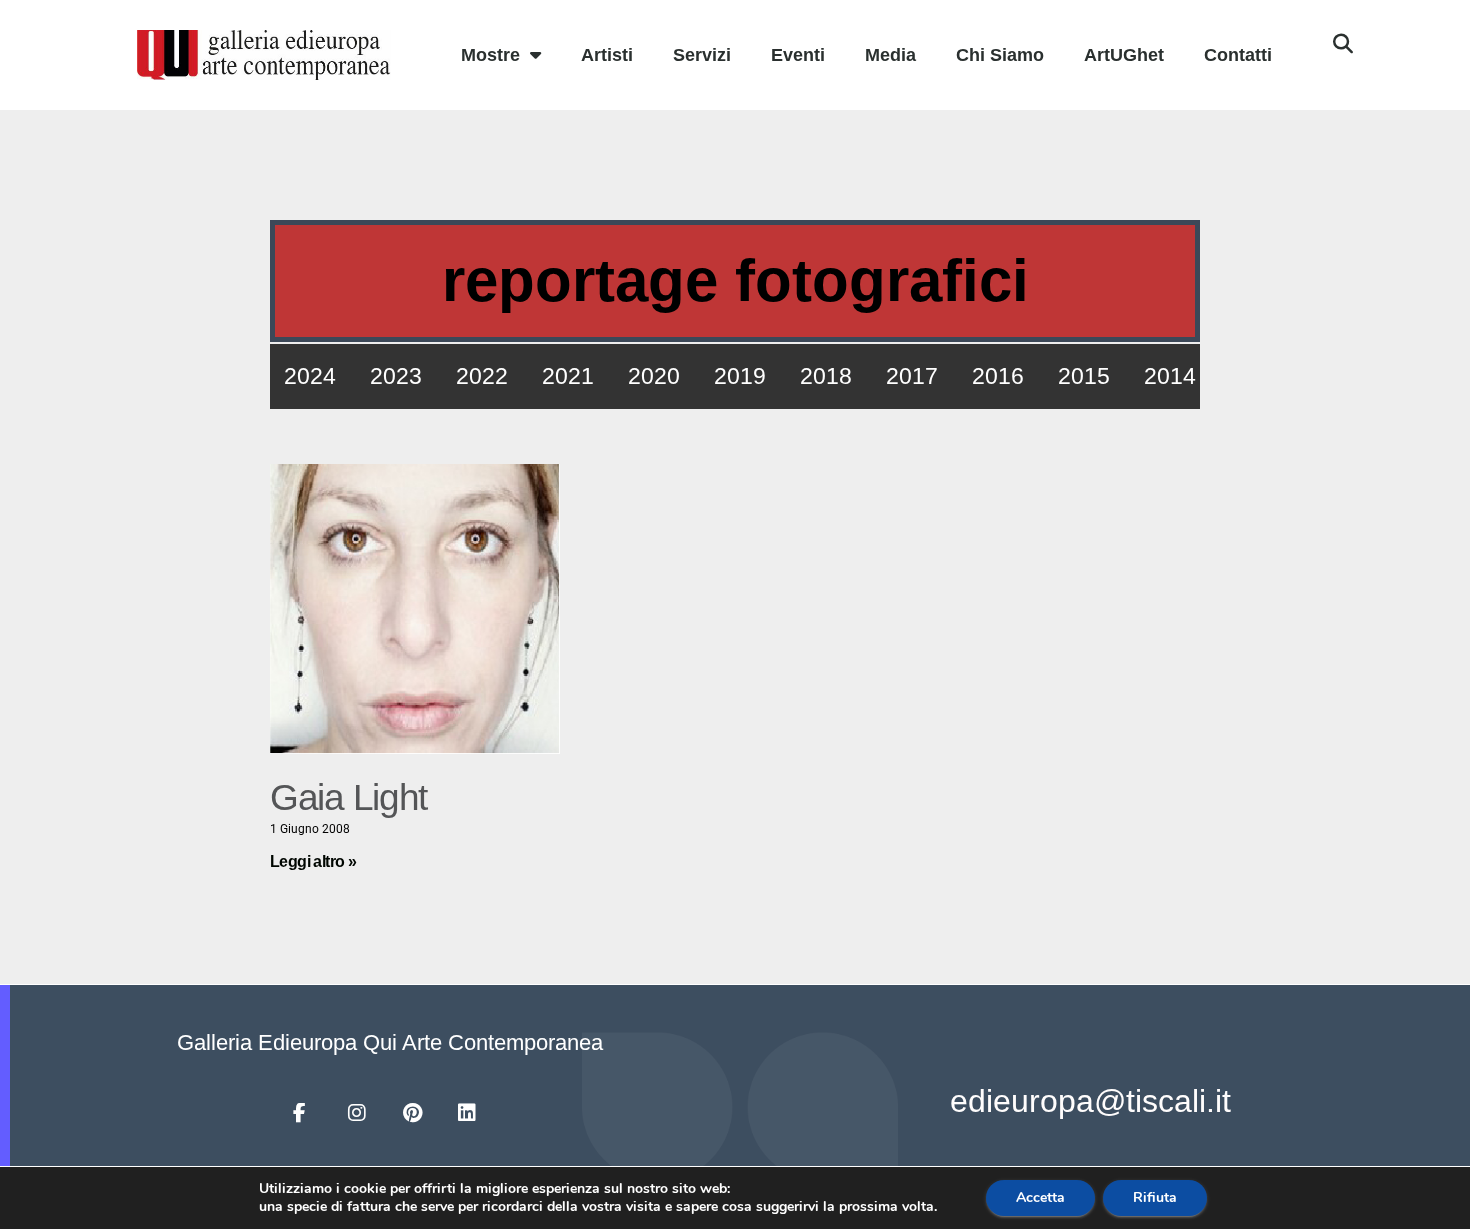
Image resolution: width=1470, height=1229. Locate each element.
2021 (568, 376)
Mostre (490, 55)
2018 (826, 376)
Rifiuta (1155, 1197)
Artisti (607, 55)
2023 (396, 376)
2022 (482, 376)
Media (890, 55)
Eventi (798, 55)
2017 (912, 376)
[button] (1343, 44)
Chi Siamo (1000, 55)
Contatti (1238, 55)
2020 (654, 376)
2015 (1084, 376)
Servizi (702, 55)
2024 (310, 376)
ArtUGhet (1124, 55)
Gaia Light (348, 797)
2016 (998, 376)
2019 (740, 376)
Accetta (1040, 1197)
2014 (1170, 376)
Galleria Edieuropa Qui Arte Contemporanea (390, 1042)
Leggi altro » (313, 861)
